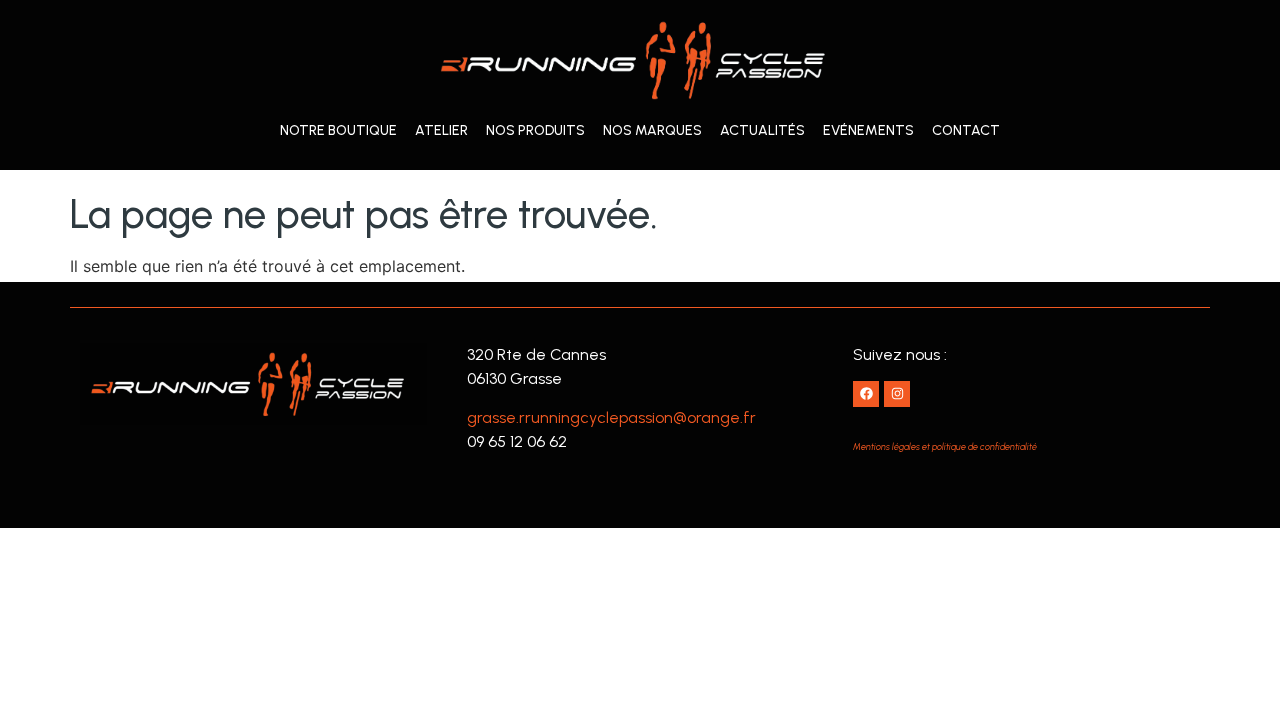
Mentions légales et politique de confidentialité (945, 446)
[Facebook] (866, 394)
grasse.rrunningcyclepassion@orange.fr (611, 417)
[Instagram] (897, 394)
